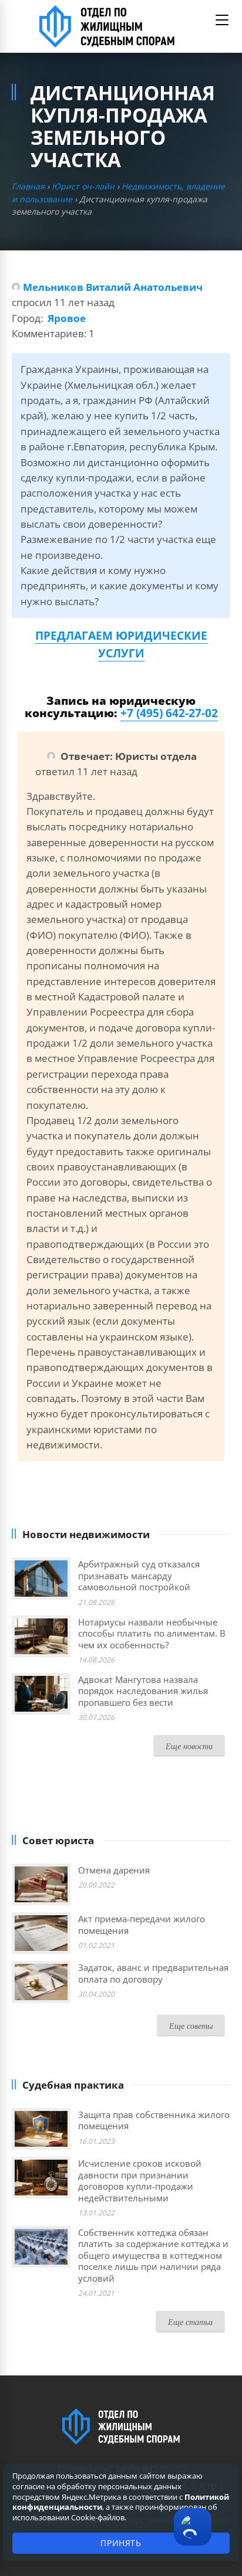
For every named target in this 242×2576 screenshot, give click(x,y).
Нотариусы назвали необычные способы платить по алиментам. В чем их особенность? (152, 1633)
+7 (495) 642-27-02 (169, 713)
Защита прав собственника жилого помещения (154, 2120)
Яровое (67, 318)
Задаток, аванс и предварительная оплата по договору (153, 1973)
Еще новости (189, 1746)
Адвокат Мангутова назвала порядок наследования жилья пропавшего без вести (143, 1691)
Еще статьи (190, 2322)
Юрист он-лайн (83, 186)
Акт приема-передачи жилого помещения (142, 1925)
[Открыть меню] (222, 20)
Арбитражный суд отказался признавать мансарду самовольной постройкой (139, 1575)
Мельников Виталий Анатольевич (113, 287)
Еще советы (191, 2026)
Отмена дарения (114, 1870)
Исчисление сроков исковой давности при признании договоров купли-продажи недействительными (140, 2180)
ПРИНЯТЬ (121, 2543)
